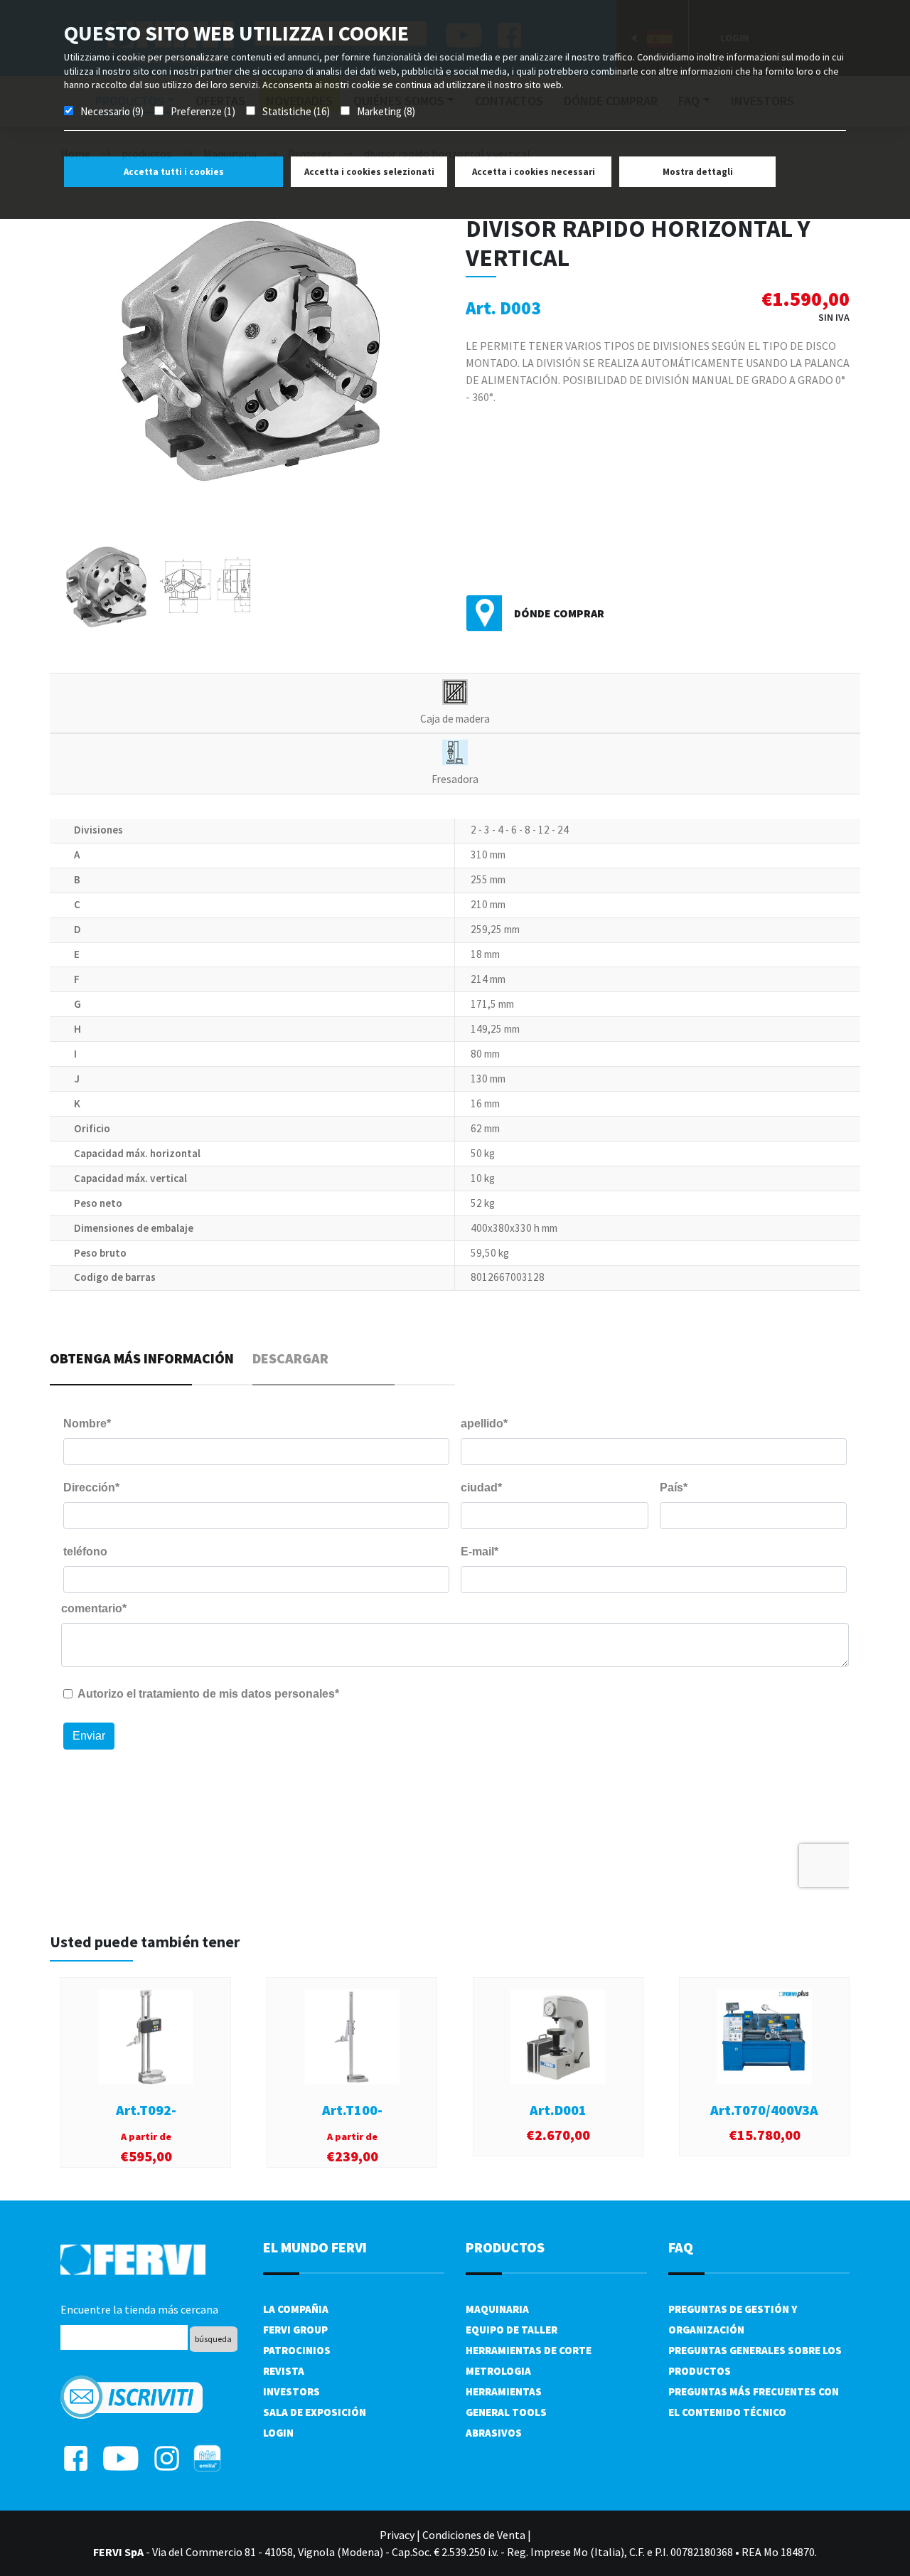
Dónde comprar (559, 613)
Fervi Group (295, 2330)
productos (505, 2247)
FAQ (681, 2247)
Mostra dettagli (698, 172)
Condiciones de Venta (474, 2535)
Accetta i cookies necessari (534, 172)
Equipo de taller (512, 2330)
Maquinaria (497, 2309)
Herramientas (504, 2391)
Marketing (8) (386, 111)
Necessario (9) (112, 111)
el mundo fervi (315, 2247)
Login (278, 2433)
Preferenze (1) (203, 111)
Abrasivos (494, 2433)
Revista (284, 2371)
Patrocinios (297, 2350)
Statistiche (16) (296, 111)
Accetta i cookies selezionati (369, 172)
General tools (506, 2412)
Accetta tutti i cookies (174, 172)
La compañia (296, 2309)
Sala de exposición (315, 2412)
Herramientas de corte (529, 2350)
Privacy (397, 2535)
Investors (291, 2391)
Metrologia (498, 2371)
